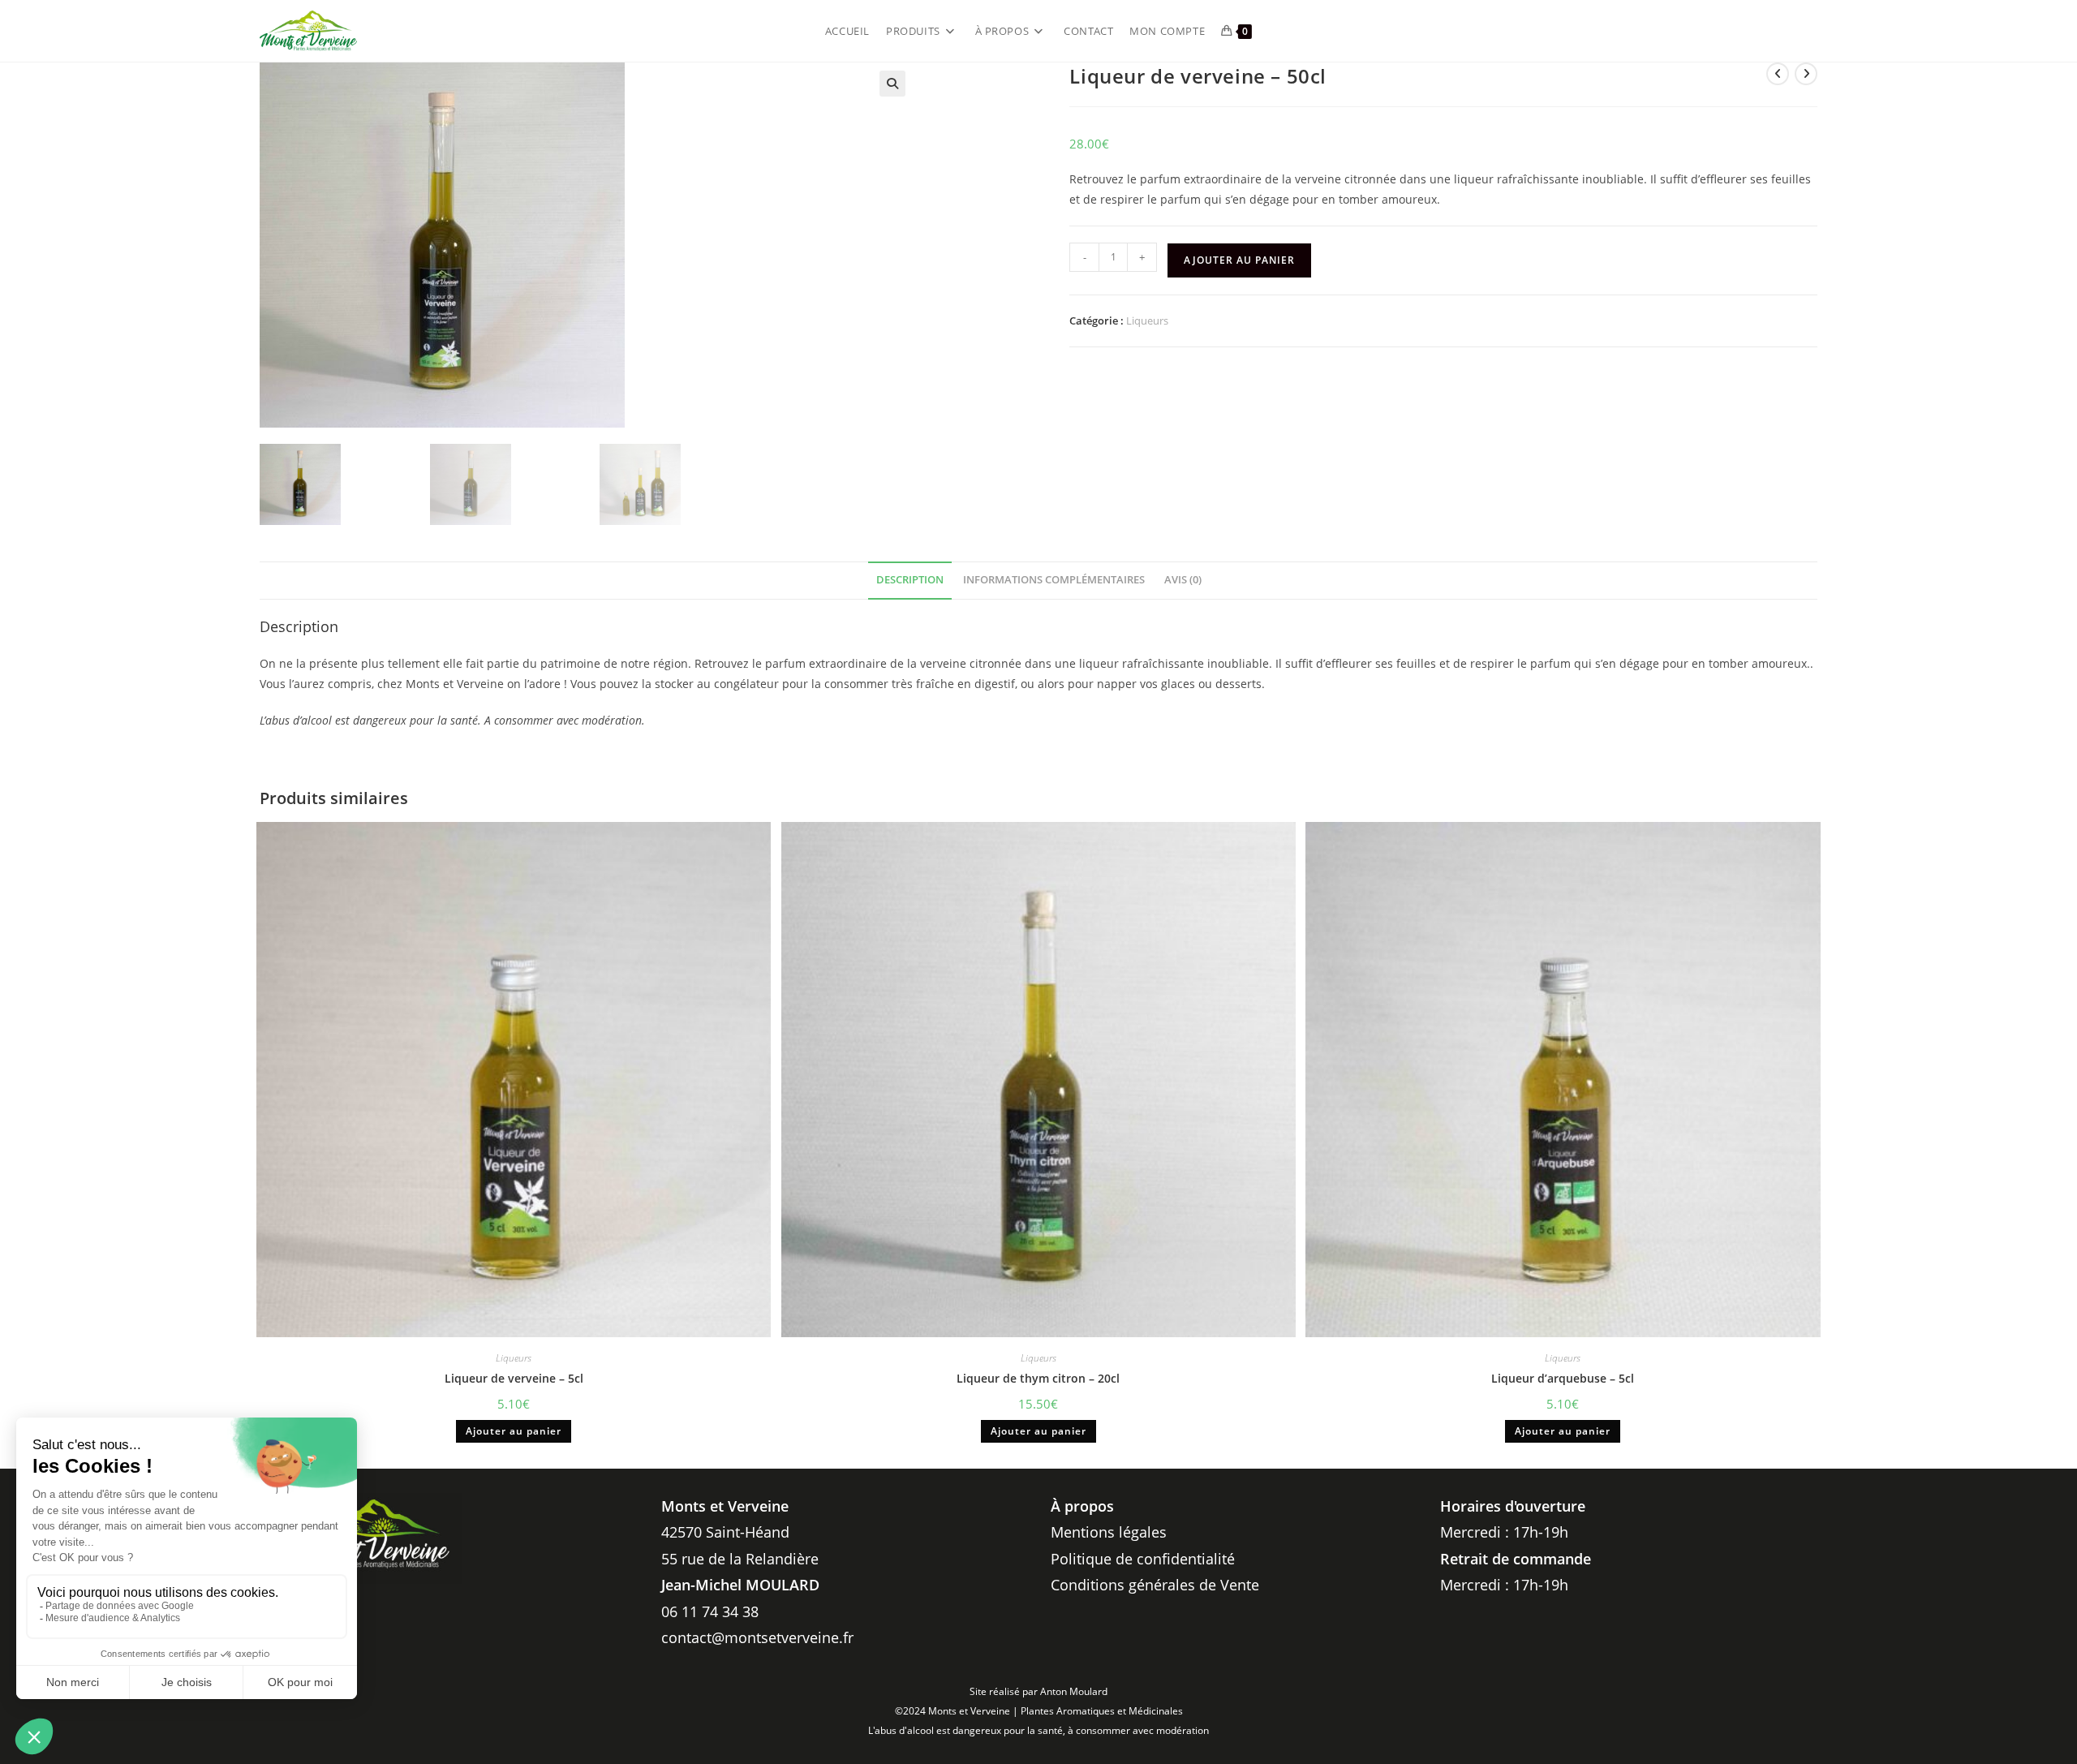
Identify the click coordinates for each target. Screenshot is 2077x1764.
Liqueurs (1147, 321)
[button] (892, 84)
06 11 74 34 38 (710, 1611)
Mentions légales (1109, 1532)
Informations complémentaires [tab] (1054, 580)
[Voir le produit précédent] (1778, 74)
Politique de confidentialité (1143, 1559)
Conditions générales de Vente (1155, 1585)
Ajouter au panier (1239, 260)
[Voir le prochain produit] (1806, 74)
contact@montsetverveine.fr (757, 1637)
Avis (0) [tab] (1183, 580)
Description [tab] (910, 580)
